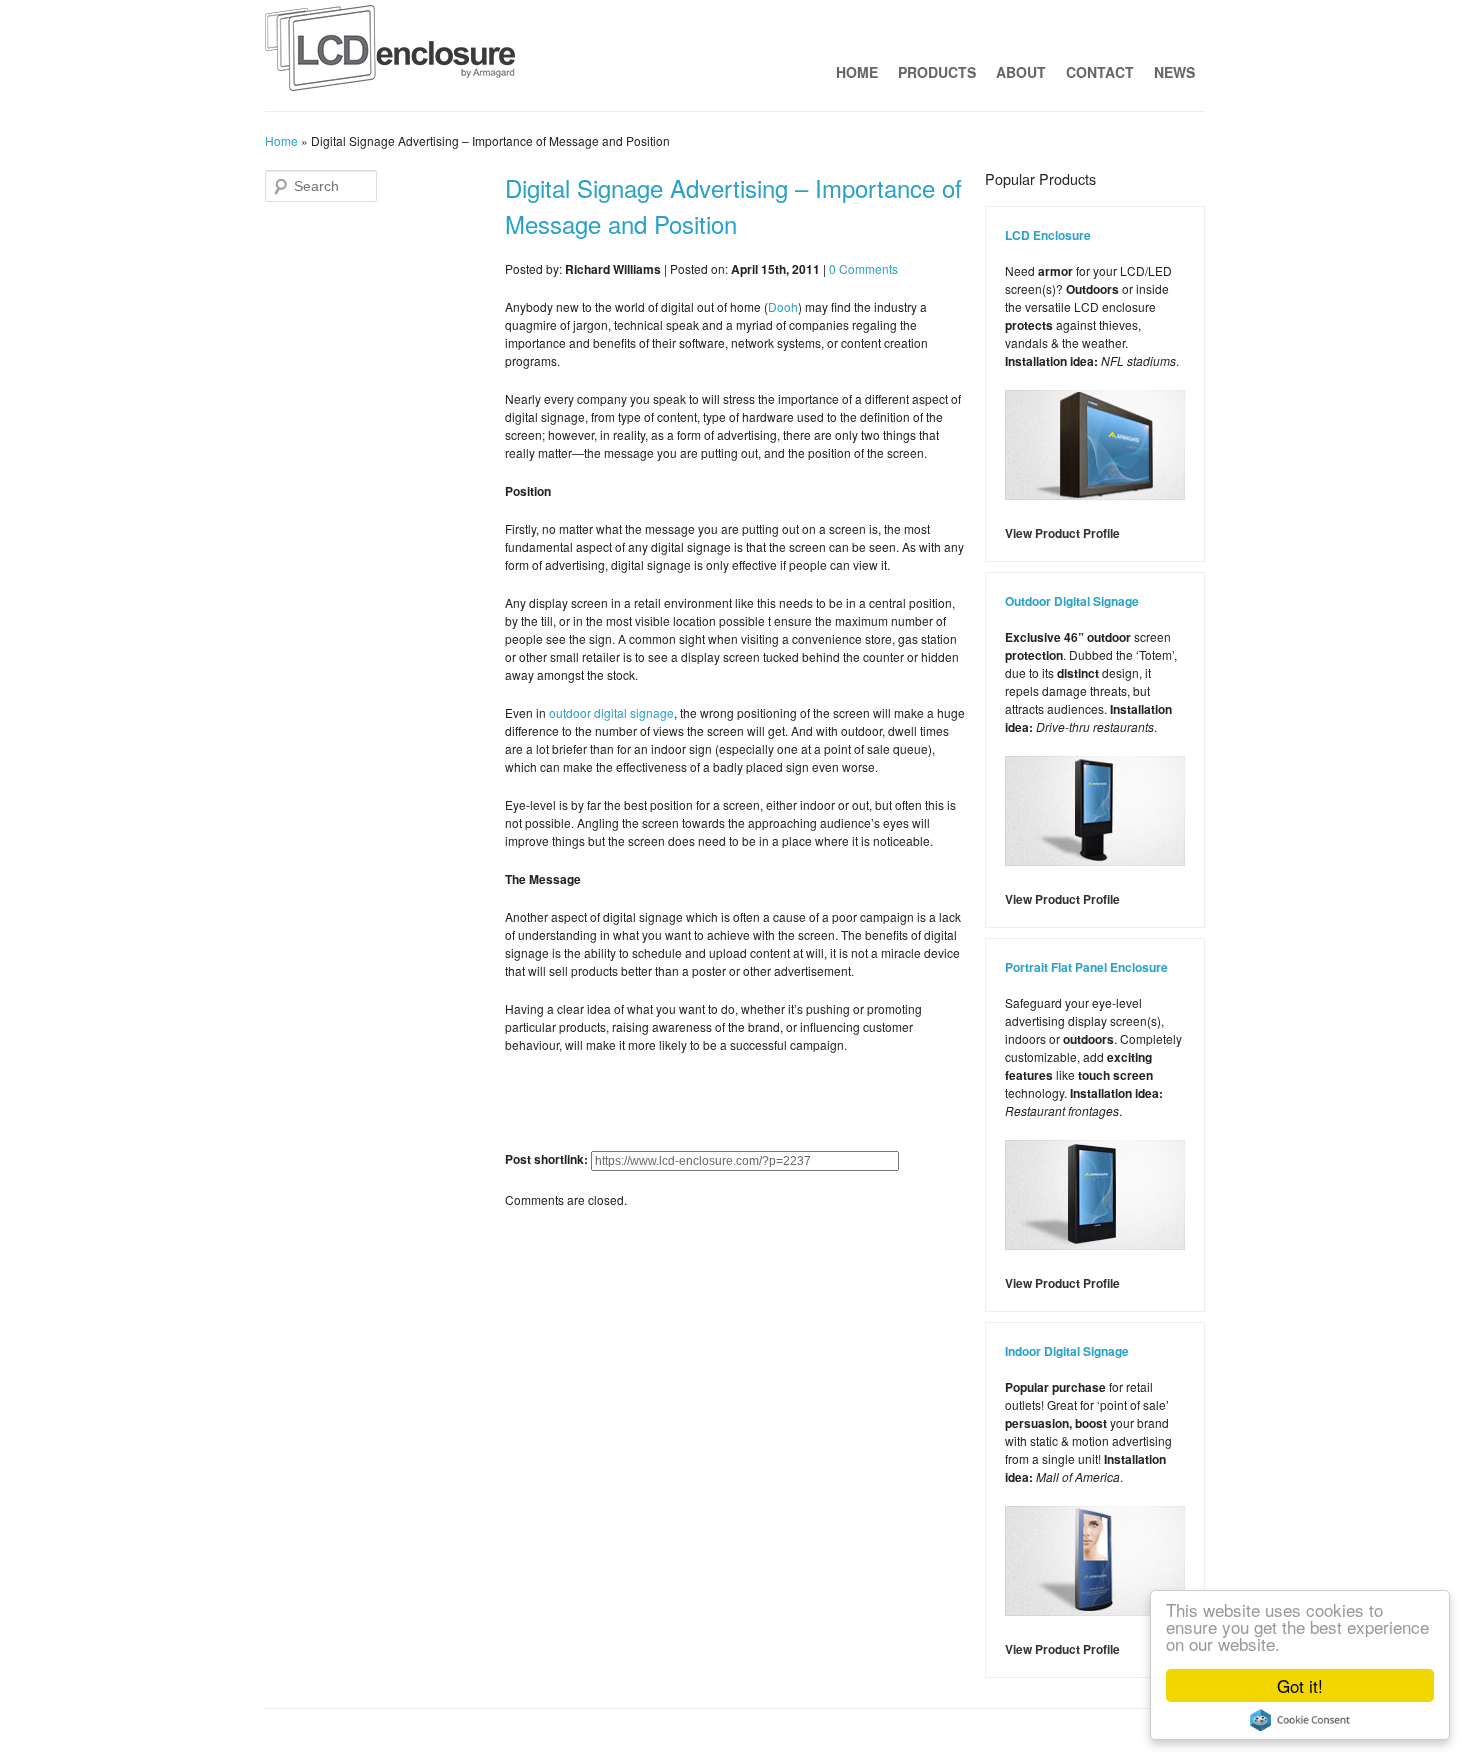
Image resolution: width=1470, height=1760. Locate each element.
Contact (1100, 72)
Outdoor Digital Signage (1072, 601)
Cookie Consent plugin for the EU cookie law (1300, 1720)
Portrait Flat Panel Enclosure (1086, 967)
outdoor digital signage (611, 712)
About (1021, 72)
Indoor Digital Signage (1067, 1351)
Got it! (1300, 1685)
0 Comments (863, 268)
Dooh (783, 306)
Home (857, 72)
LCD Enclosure (1048, 235)
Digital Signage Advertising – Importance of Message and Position (733, 205)
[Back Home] (390, 53)
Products (937, 72)
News (1174, 72)
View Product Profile (1062, 533)
